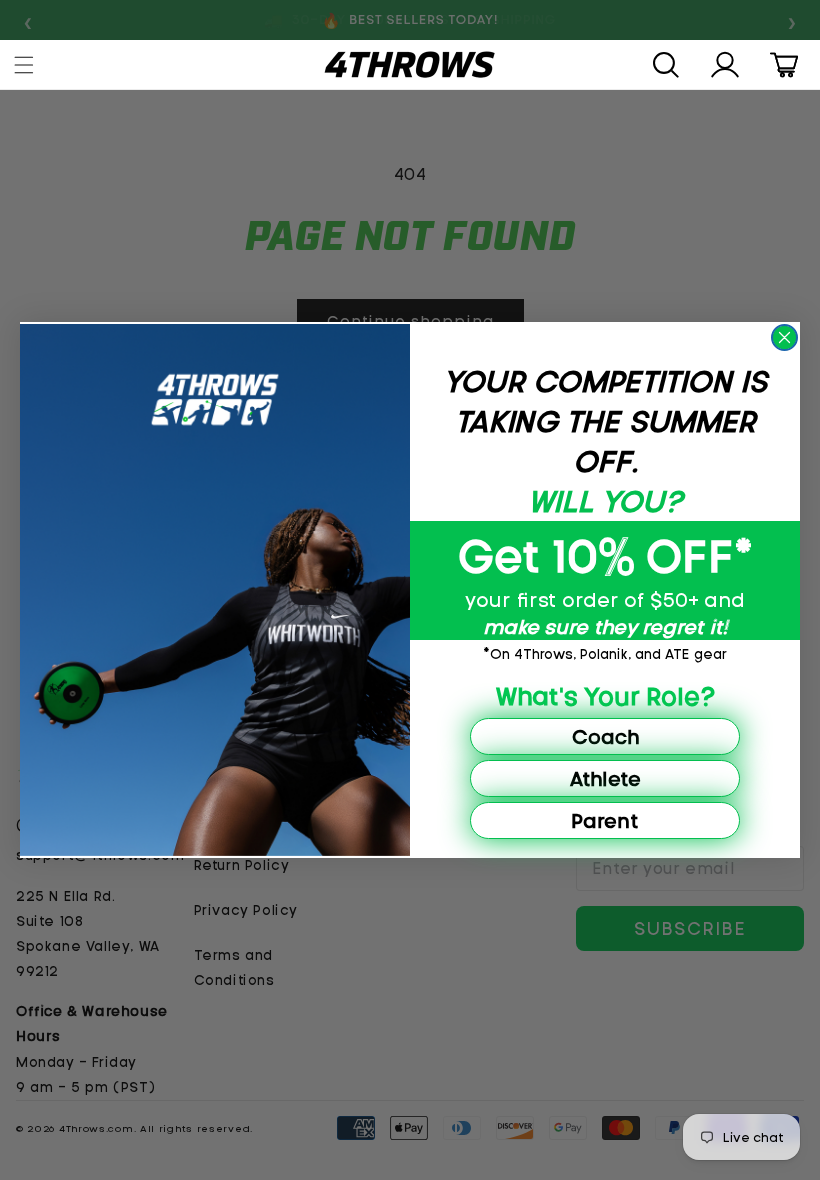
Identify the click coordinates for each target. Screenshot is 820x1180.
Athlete (605, 778)
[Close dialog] (784, 337)
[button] (26, 65)
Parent (605, 820)
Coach (605, 736)
